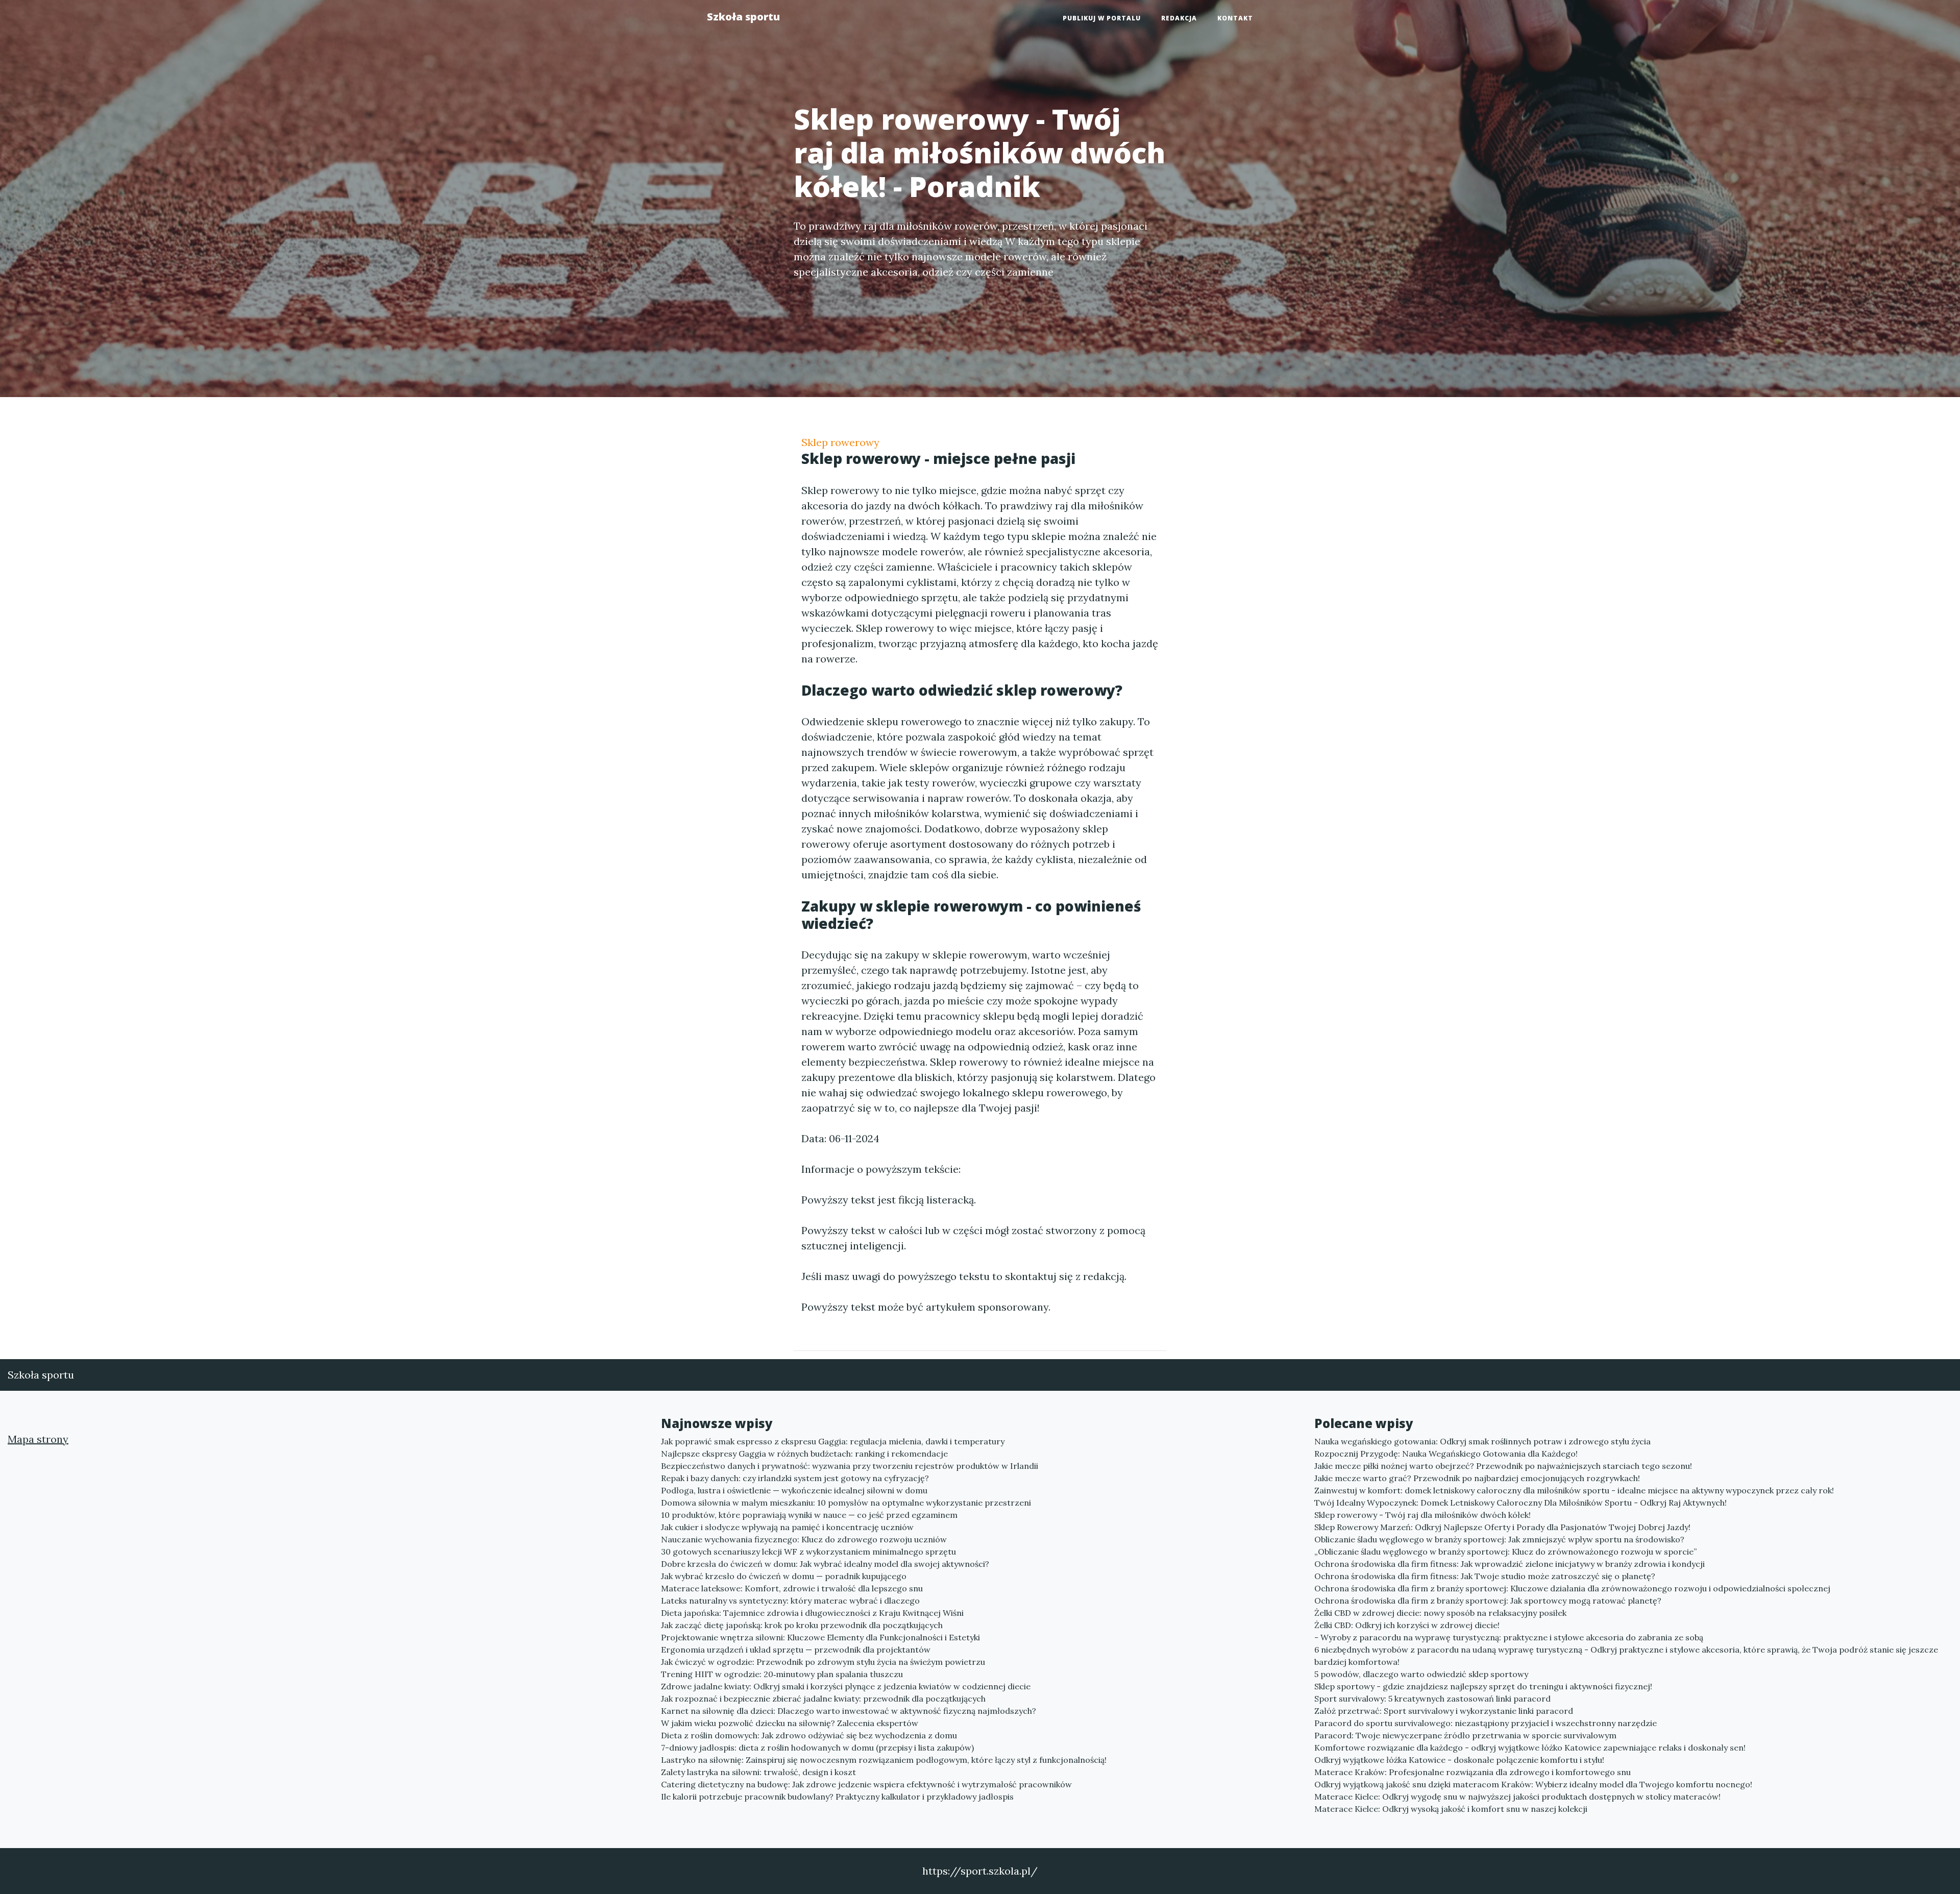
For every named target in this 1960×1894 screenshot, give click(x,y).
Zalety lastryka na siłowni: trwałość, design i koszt (758, 1772)
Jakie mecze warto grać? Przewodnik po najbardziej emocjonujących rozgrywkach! (1477, 1478)
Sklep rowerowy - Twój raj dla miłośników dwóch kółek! (1423, 1515)
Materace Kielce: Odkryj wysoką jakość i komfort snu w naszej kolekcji (1451, 1809)
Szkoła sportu (743, 17)
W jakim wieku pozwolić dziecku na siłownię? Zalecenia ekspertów (790, 1723)
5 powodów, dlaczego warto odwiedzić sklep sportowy (1421, 1674)
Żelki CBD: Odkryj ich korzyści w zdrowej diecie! (1407, 1625)
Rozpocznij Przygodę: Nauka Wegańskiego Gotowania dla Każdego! (1446, 1454)
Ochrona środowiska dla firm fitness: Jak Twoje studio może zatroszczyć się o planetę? (1485, 1576)
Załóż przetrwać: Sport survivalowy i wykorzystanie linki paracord (1444, 1711)
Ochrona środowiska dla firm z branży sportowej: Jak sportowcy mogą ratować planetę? (1488, 1601)
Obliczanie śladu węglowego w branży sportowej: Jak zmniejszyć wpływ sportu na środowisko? (1499, 1539)
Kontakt (1235, 18)
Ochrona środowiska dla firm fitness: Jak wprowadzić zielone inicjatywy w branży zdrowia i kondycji (1510, 1564)
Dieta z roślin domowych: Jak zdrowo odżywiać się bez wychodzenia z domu (809, 1735)
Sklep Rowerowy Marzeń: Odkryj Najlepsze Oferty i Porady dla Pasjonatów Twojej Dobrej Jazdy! (1502, 1527)
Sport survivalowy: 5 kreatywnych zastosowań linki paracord (1432, 1699)
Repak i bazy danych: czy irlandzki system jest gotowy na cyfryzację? (795, 1478)
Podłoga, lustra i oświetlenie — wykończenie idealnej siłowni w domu (794, 1490)
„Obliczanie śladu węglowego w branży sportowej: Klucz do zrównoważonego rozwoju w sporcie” (1505, 1552)
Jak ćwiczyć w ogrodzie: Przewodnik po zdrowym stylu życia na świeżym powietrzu (823, 1662)
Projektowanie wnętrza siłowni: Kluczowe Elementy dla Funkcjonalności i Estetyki (820, 1637)
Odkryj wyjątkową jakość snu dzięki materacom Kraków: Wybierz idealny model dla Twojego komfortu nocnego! (1533, 1784)
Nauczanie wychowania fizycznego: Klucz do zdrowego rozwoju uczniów (804, 1539)
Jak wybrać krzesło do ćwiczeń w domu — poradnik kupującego (784, 1576)
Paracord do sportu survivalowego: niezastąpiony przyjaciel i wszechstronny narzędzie (1486, 1723)
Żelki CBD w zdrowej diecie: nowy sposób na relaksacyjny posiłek (1440, 1613)
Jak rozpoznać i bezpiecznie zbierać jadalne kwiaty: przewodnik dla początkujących (823, 1699)
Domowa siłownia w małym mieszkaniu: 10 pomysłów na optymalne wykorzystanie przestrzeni (846, 1503)
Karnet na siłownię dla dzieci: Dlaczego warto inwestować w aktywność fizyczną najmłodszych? (849, 1711)
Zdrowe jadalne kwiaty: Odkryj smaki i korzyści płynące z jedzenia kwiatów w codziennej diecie (846, 1686)
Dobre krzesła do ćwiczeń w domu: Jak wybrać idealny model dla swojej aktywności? (825, 1564)
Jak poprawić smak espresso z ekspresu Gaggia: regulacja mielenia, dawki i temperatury (833, 1441)
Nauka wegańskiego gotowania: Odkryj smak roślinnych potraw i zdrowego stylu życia (1483, 1441)
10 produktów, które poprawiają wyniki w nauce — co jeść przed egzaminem (809, 1515)
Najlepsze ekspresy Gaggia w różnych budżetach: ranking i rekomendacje (804, 1454)
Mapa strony (38, 1439)
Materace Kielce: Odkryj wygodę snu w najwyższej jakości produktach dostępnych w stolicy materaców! (1517, 1797)
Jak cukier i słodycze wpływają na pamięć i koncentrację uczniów (787, 1527)
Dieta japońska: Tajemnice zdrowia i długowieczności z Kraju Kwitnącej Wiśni (812, 1613)
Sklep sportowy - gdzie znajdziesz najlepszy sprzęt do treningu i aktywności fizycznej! (1483, 1686)
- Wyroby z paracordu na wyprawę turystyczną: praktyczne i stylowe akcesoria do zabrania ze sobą (1509, 1637)
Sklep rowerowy (840, 442)
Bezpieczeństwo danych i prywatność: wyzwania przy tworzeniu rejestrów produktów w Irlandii (850, 1466)
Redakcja (1179, 18)
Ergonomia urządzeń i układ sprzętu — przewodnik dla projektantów (796, 1650)
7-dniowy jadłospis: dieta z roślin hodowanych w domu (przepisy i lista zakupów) (817, 1748)
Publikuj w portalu (1102, 18)
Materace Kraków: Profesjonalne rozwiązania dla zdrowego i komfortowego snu (1473, 1772)
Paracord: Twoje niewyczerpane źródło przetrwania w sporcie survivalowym (1465, 1735)
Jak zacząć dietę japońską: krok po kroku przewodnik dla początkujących (802, 1625)
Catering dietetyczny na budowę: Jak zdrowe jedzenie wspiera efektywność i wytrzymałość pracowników (866, 1784)
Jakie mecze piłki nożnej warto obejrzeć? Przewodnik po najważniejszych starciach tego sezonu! (1503, 1466)
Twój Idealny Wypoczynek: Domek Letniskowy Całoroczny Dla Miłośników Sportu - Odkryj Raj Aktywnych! (1521, 1503)
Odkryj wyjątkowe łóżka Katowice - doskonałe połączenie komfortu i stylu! (1459, 1760)
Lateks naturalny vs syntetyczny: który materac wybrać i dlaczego (790, 1601)
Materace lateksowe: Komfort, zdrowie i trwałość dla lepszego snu (792, 1588)
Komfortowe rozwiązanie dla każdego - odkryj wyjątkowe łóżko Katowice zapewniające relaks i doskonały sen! (1530, 1748)
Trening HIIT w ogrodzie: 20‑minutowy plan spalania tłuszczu (782, 1674)
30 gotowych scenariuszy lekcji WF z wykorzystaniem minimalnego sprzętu (808, 1552)
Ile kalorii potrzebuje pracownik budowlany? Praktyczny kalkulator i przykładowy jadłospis (837, 1797)
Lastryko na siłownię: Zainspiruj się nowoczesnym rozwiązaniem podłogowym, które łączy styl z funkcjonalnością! (884, 1760)
